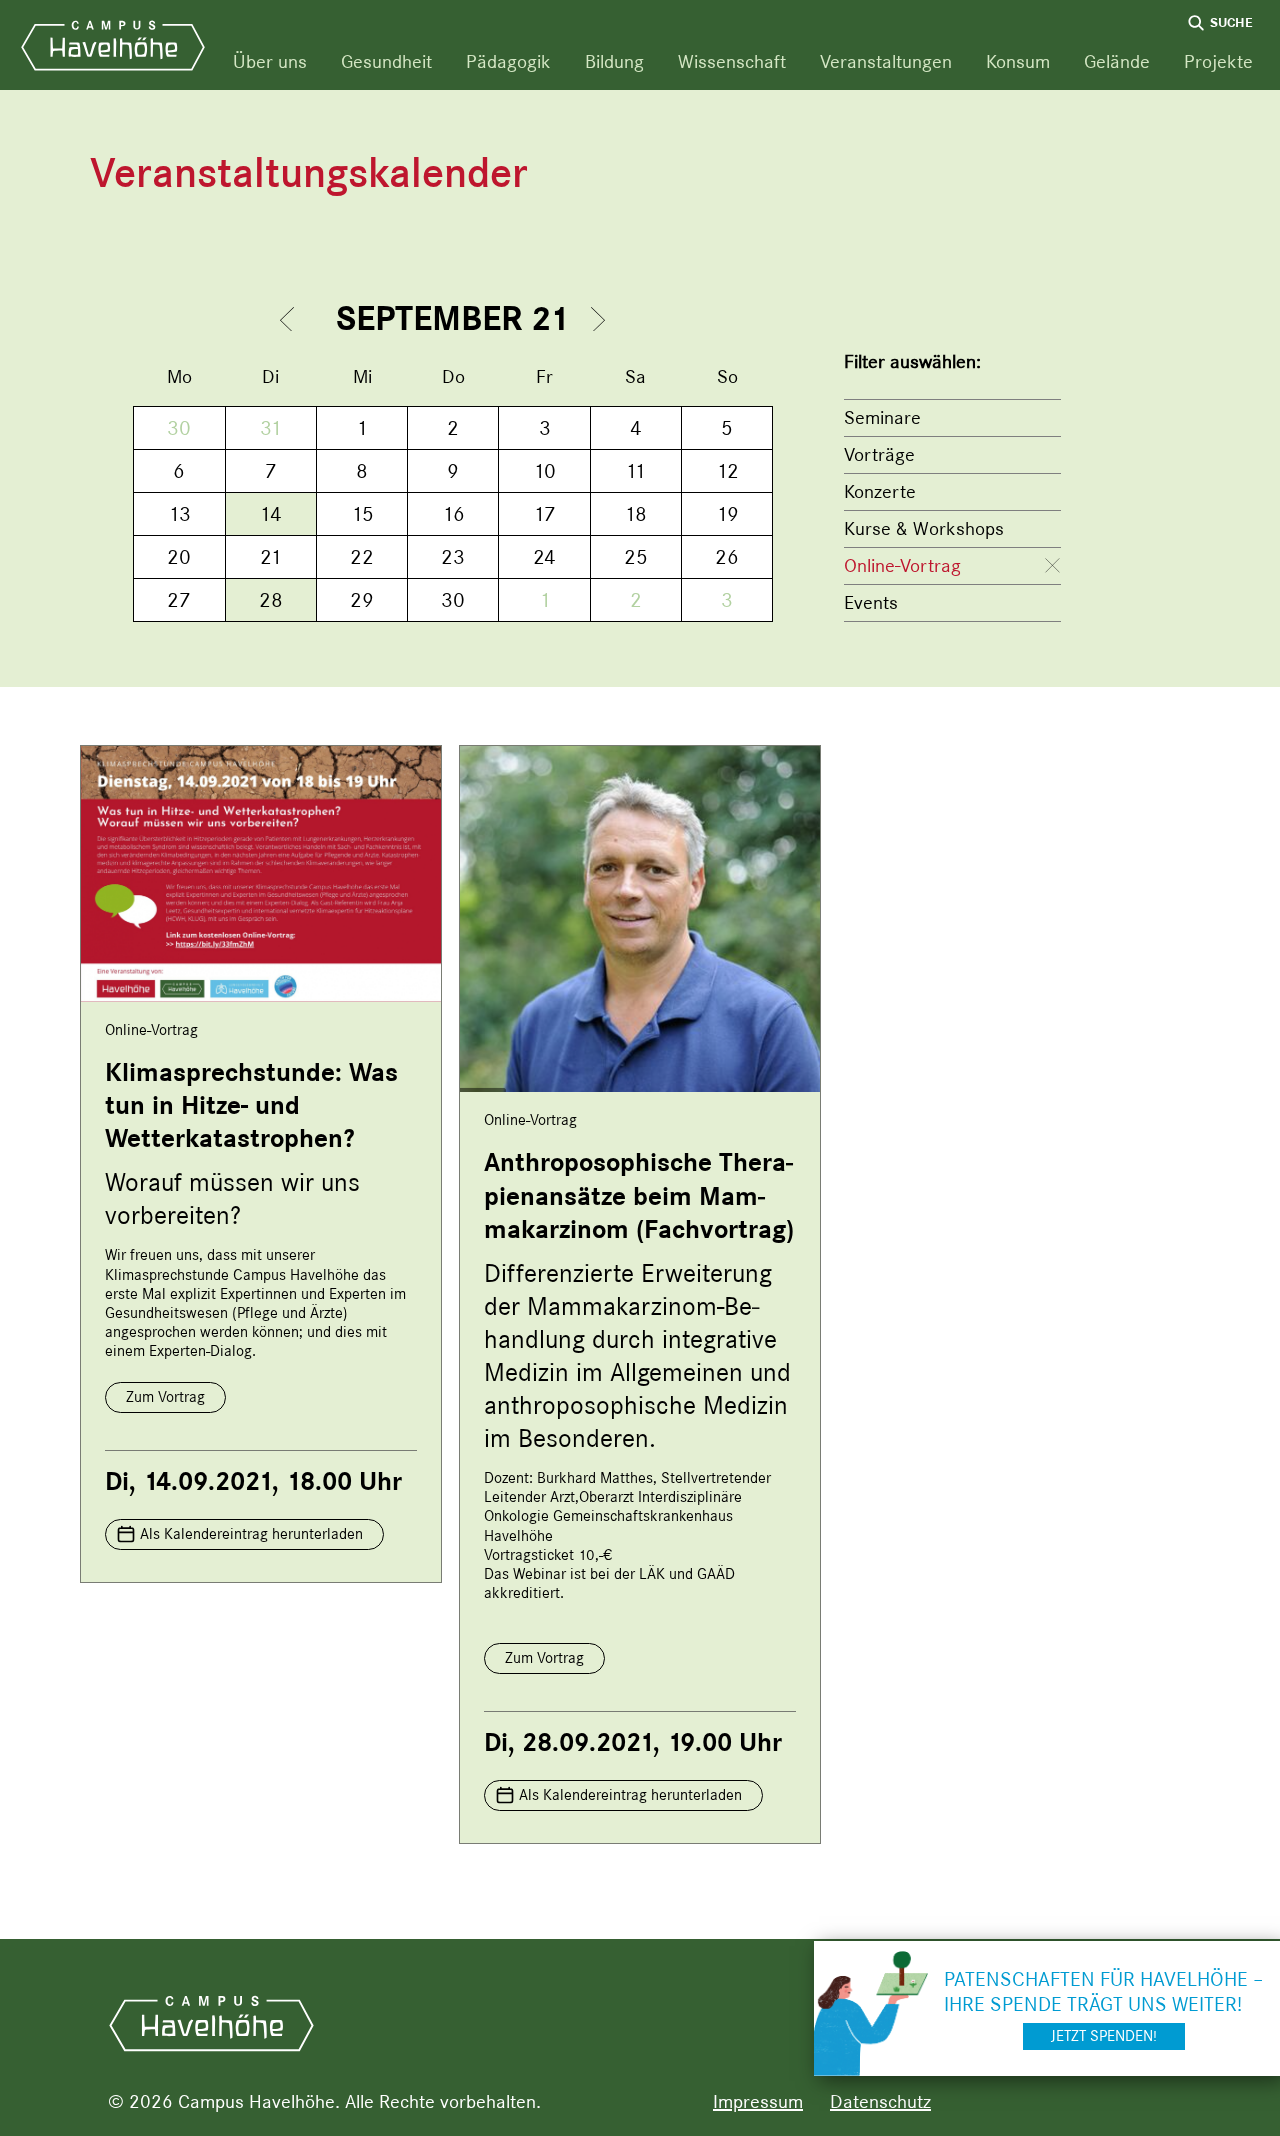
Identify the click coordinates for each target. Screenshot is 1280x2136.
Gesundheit (386, 61)
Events (871, 602)
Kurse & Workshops (924, 528)
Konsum (1018, 61)
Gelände (1117, 61)
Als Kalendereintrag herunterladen (251, 1534)
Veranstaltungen (886, 61)
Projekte (1218, 61)
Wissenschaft (732, 61)
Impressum (758, 2101)
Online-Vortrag (902, 565)
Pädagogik (508, 61)
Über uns (270, 61)
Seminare (882, 417)
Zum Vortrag (165, 1397)
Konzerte (880, 491)
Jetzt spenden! (1104, 2036)
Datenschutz (880, 2101)
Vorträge (879, 454)
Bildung (614, 61)
